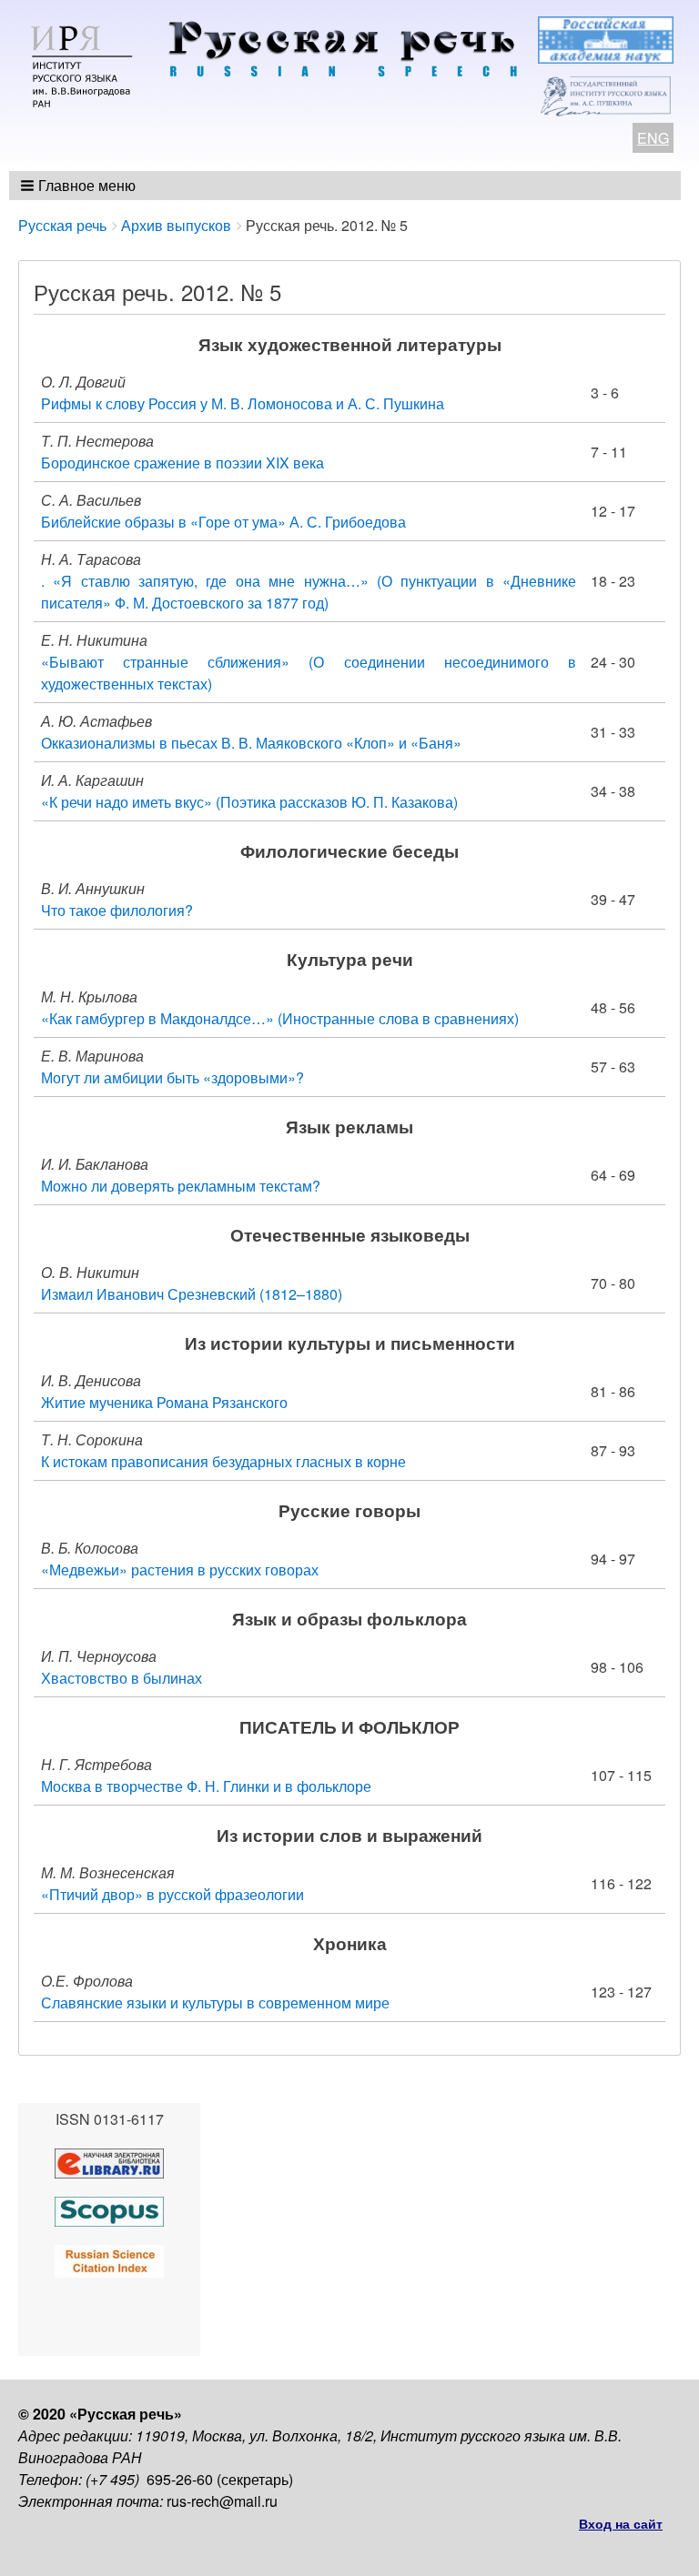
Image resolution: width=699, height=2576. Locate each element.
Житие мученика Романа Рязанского (164, 1402)
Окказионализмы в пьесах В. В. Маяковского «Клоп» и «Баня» (251, 743)
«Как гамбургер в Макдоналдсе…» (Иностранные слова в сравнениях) (280, 1018)
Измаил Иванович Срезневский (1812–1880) (192, 1294)
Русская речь (62, 225)
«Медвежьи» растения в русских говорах (180, 1570)
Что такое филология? (117, 910)
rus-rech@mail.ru (222, 2501)
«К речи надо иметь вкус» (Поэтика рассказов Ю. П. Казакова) (249, 802)
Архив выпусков (176, 225)
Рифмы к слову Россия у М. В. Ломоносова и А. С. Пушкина (243, 403)
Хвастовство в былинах (122, 1678)
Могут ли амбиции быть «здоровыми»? (172, 1077)
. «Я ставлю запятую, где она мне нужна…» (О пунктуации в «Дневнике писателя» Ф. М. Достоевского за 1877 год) (309, 592)
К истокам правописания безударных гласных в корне (223, 1461)
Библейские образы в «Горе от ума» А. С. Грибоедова (223, 522)
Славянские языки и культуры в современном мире (215, 2002)
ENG (653, 138)
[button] (80, 186)
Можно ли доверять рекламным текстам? (181, 1186)
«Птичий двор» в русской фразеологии (172, 1894)
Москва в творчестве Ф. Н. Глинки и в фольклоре (206, 1786)
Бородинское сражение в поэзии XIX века (182, 463)
